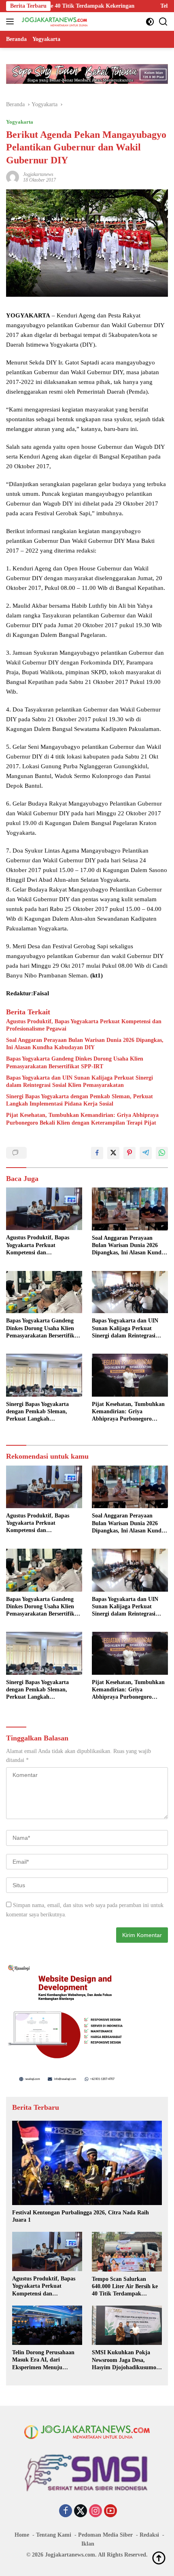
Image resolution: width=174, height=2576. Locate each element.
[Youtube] (110, 2512)
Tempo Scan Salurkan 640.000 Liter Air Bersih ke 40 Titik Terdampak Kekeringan (125, 2287)
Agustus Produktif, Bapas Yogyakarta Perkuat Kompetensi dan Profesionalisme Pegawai (84, 1025)
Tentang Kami (54, 2535)
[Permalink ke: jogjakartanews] (13, 177)
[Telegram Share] (146, 1153)
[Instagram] (95, 2512)
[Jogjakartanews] (54, 21)
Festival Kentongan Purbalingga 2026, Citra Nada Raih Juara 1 (81, 2216)
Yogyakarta (20, 122)
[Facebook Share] (97, 1153)
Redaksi (149, 2535)
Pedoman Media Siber (105, 2535)
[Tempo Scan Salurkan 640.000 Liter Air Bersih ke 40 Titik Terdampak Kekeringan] (127, 2251)
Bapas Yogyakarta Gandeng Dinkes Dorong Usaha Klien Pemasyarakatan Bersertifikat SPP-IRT (75, 1062)
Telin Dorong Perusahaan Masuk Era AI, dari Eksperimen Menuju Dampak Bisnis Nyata (43, 2360)
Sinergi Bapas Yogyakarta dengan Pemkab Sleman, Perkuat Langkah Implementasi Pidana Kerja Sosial (80, 1100)
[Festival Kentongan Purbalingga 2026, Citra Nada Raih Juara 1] (87, 2163)
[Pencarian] (163, 22)
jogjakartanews (38, 174)
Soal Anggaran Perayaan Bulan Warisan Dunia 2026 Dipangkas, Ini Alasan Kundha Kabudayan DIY (85, 1044)
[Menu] (12, 21)
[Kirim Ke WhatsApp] (162, 1153)
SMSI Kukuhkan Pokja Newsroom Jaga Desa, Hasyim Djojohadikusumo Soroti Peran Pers (124, 2360)
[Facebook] (66, 2512)
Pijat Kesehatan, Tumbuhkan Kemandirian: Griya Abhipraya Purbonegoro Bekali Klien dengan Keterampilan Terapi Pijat (82, 1119)
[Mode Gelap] (150, 22)
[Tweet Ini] (113, 1153)
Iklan (88, 2544)
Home (22, 2535)
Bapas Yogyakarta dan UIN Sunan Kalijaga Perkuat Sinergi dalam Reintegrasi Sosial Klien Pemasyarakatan (80, 1081)
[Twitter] (81, 2512)
